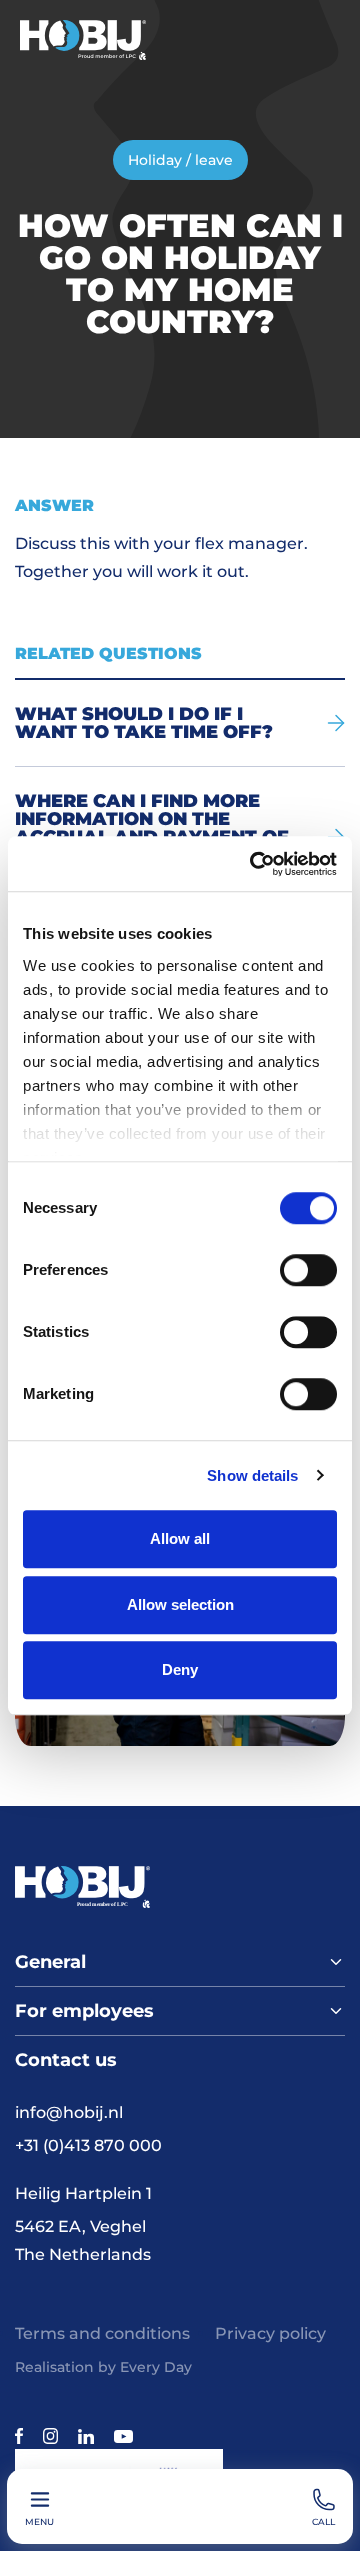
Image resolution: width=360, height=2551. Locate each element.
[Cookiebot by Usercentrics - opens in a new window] (254, 864)
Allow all (180, 1538)
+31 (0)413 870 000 (88, 2145)
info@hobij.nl (69, 2112)
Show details (252, 1475)
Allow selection (180, 1604)
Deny (180, 1669)
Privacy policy (270, 2333)
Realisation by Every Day (103, 2367)
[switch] (308, 1270)
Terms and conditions (102, 2333)
